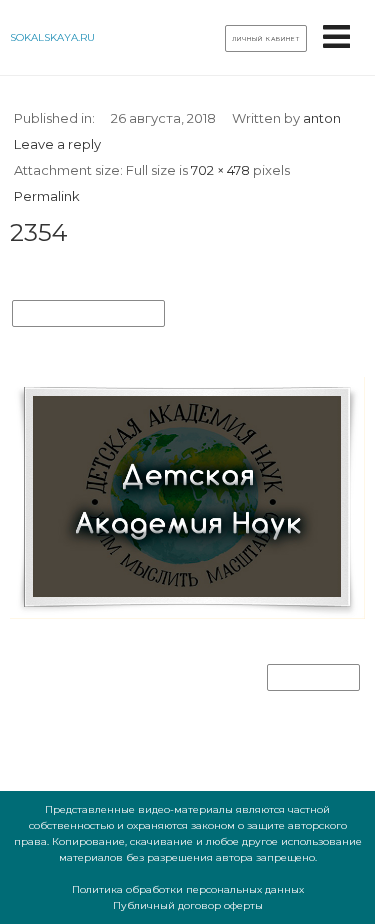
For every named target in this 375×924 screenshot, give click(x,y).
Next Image (313, 678)
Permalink (47, 196)
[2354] (187, 614)
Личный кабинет (266, 39)
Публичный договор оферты (188, 905)
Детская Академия (88, 314)
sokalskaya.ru (52, 37)
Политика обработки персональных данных (188, 889)
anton (322, 118)
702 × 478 (220, 170)
